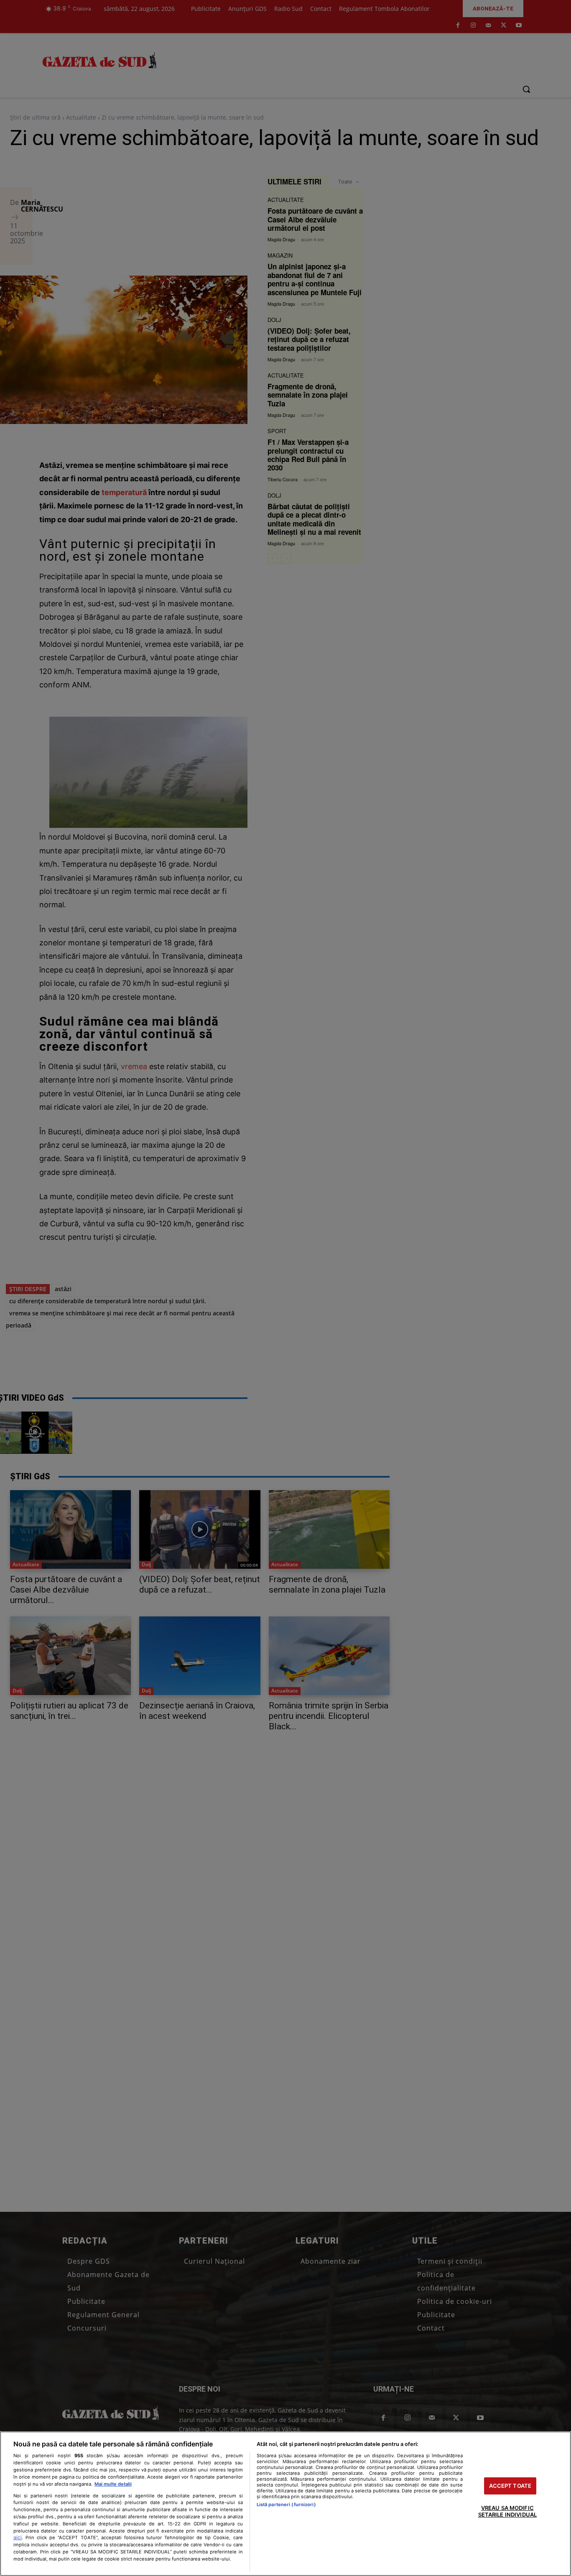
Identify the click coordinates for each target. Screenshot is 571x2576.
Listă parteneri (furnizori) (286, 2505)
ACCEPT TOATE (510, 2486)
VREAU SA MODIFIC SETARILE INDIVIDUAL (507, 2512)
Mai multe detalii (113, 2484)
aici (18, 2537)
